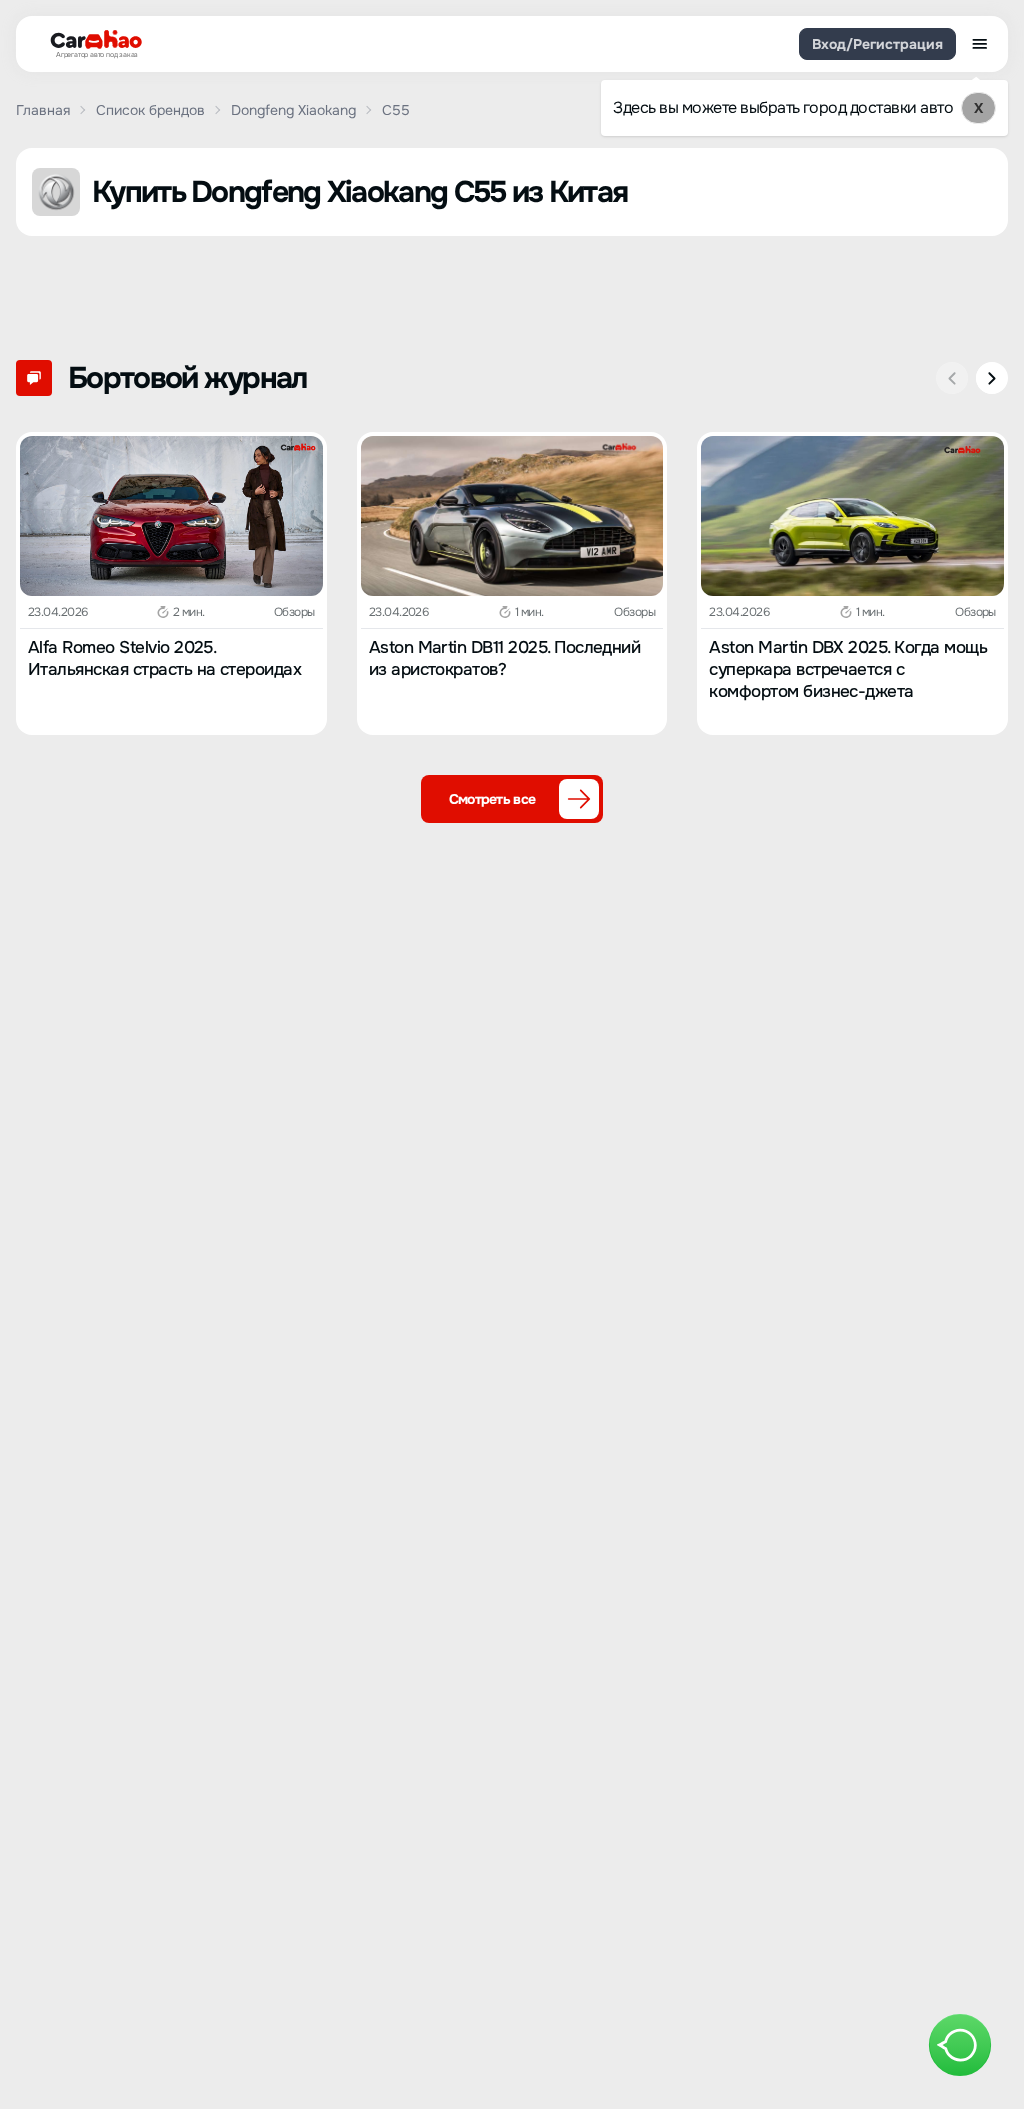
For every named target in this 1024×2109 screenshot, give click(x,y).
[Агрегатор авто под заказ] (90, 40)
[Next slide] (992, 378)
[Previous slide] (952, 378)
